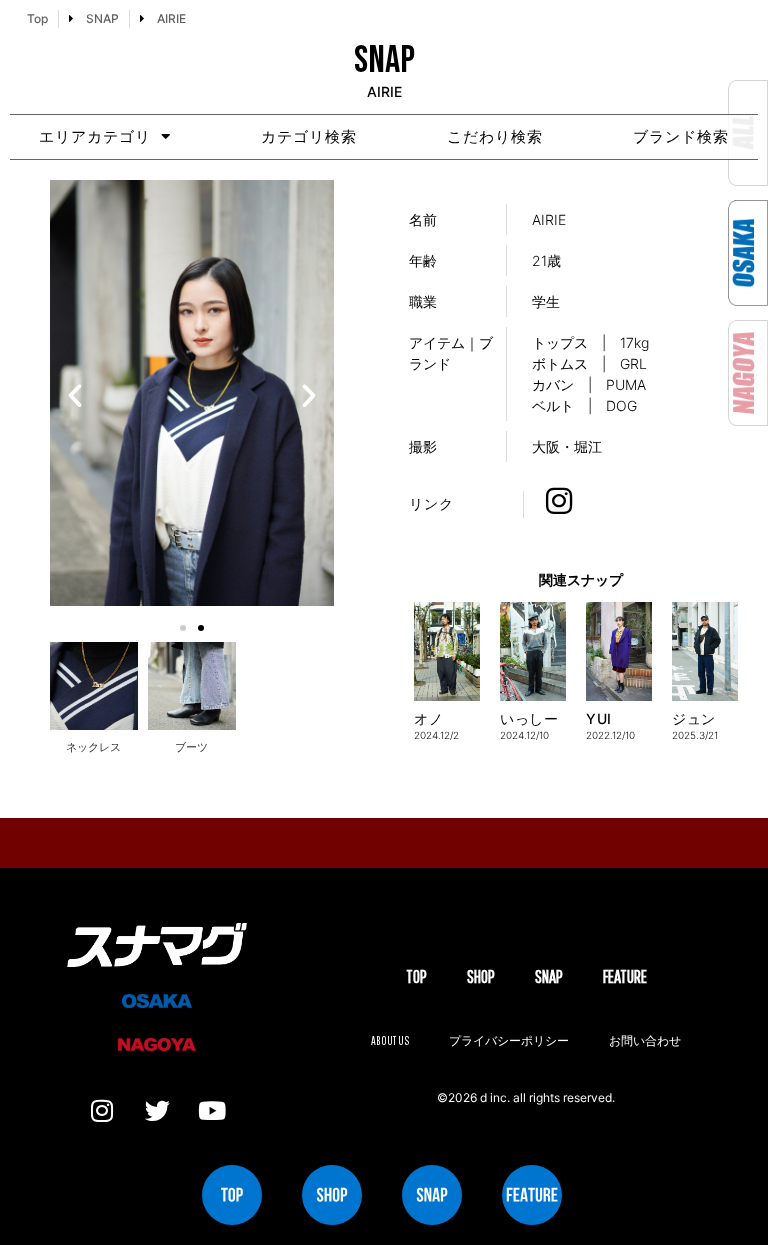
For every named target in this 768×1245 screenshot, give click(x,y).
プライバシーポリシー (509, 1040)
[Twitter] (157, 1110)
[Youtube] (212, 1110)
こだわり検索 (495, 136)
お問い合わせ (645, 1040)
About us (390, 1040)
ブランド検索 (681, 136)
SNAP (549, 976)
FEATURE (625, 976)
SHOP (481, 976)
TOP (416, 976)
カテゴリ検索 (309, 136)
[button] (75, 396)
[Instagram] (102, 1110)
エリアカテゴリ (95, 136)
